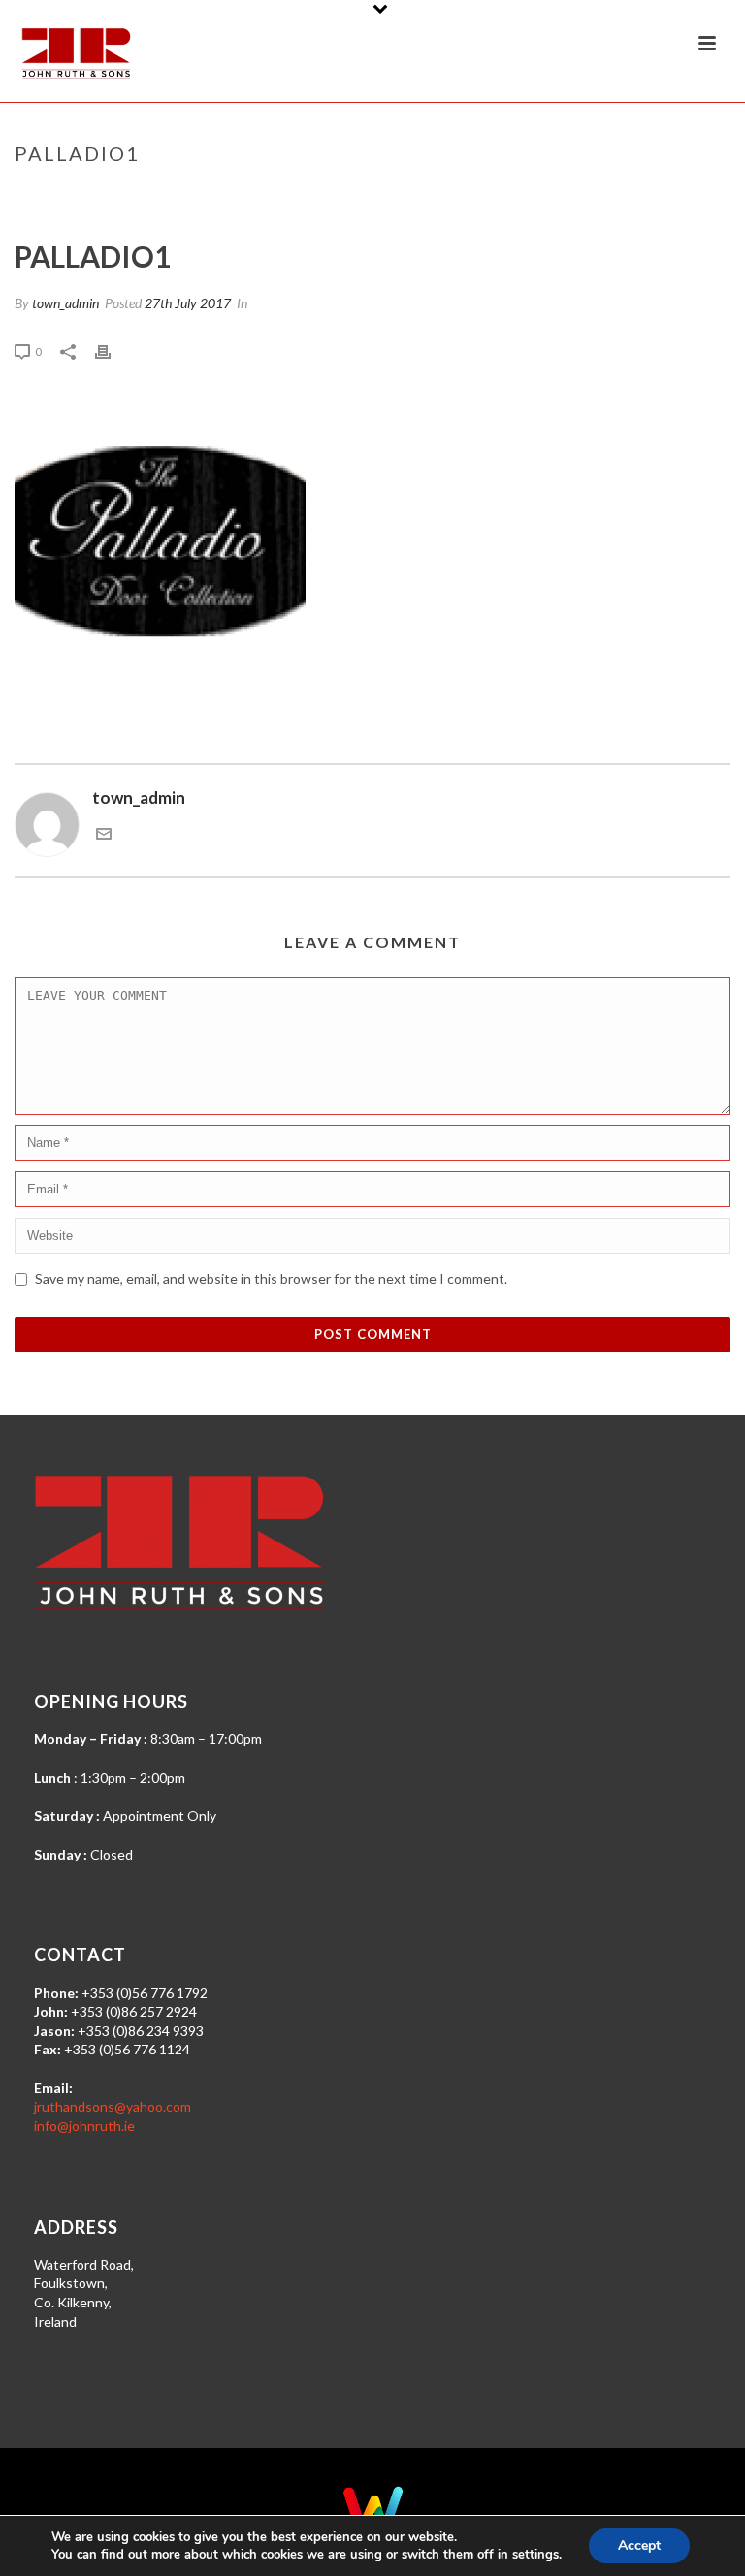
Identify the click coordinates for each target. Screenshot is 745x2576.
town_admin (65, 303)
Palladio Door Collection (554, 194)
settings (535, 2555)
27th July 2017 (188, 303)
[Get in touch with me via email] (104, 835)
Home (439, 194)
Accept (639, 2545)
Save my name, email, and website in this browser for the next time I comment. (271, 1278)
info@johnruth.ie (84, 2126)
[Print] (113, 350)
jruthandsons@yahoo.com (113, 2106)
